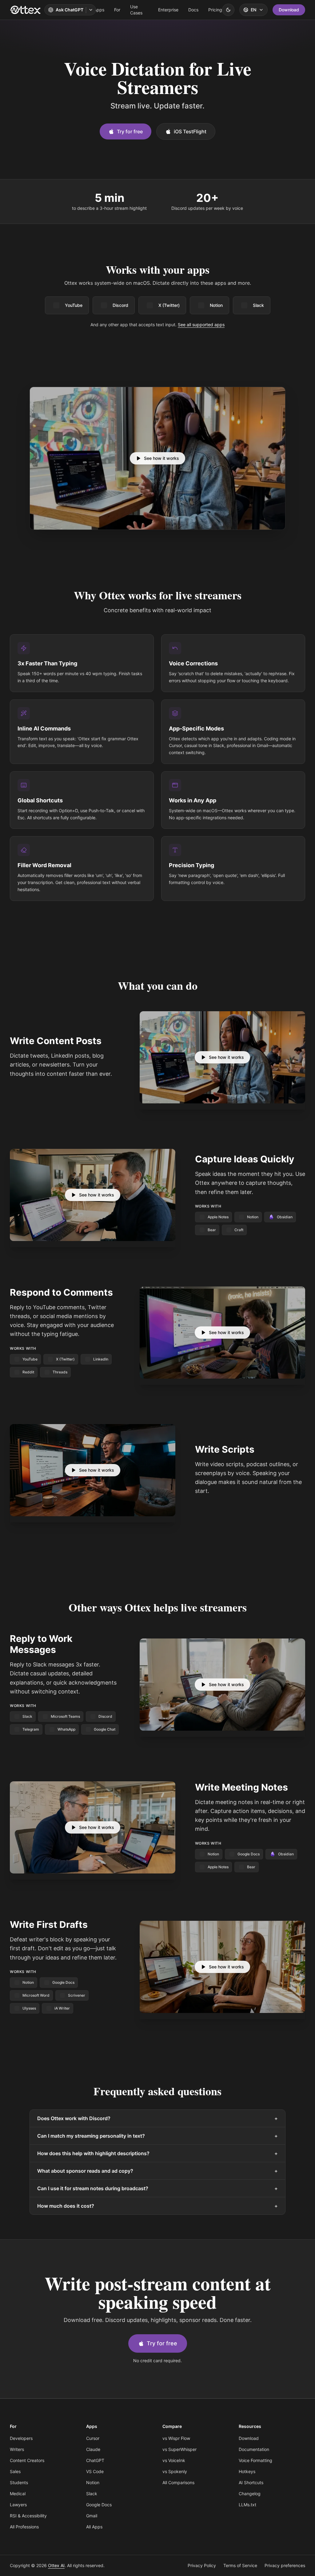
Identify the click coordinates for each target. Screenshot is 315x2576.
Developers (21, 2438)
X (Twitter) (169, 305)
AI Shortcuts (251, 2482)
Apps (99, 10)
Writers (17, 2449)
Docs (193, 10)
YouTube (74, 305)
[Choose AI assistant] (91, 10)
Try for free (130, 131)
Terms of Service (240, 2565)
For (117, 10)
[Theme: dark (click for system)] (228, 10)
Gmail (92, 2516)
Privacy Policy (202, 2565)
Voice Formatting (255, 2460)
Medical (18, 2494)
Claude (93, 2449)
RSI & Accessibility (28, 2516)
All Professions (24, 2527)
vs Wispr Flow (176, 2438)
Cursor (93, 2438)
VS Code (95, 2471)
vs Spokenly (175, 2471)
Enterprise (168, 10)
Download (289, 10)
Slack (258, 305)
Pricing (215, 10)
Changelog (250, 2494)
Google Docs (99, 2505)
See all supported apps (201, 325)
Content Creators (27, 2460)
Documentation (254, 2449)
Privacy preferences (285, 2565)
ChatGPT (95, 2460)
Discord (120, 305)
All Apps (94, 2527)
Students (19, 2482)
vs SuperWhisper (179, 2449)
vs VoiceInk (174, 2460)
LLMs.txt (247, 2505)
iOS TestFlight (190, 131)
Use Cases (136, 10)
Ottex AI (56, 2565)
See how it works (161, 458)
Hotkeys (247, 2471)
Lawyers (18, 2505)
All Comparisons (178, 2482)
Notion (216, 305)
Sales (15, 2471)
